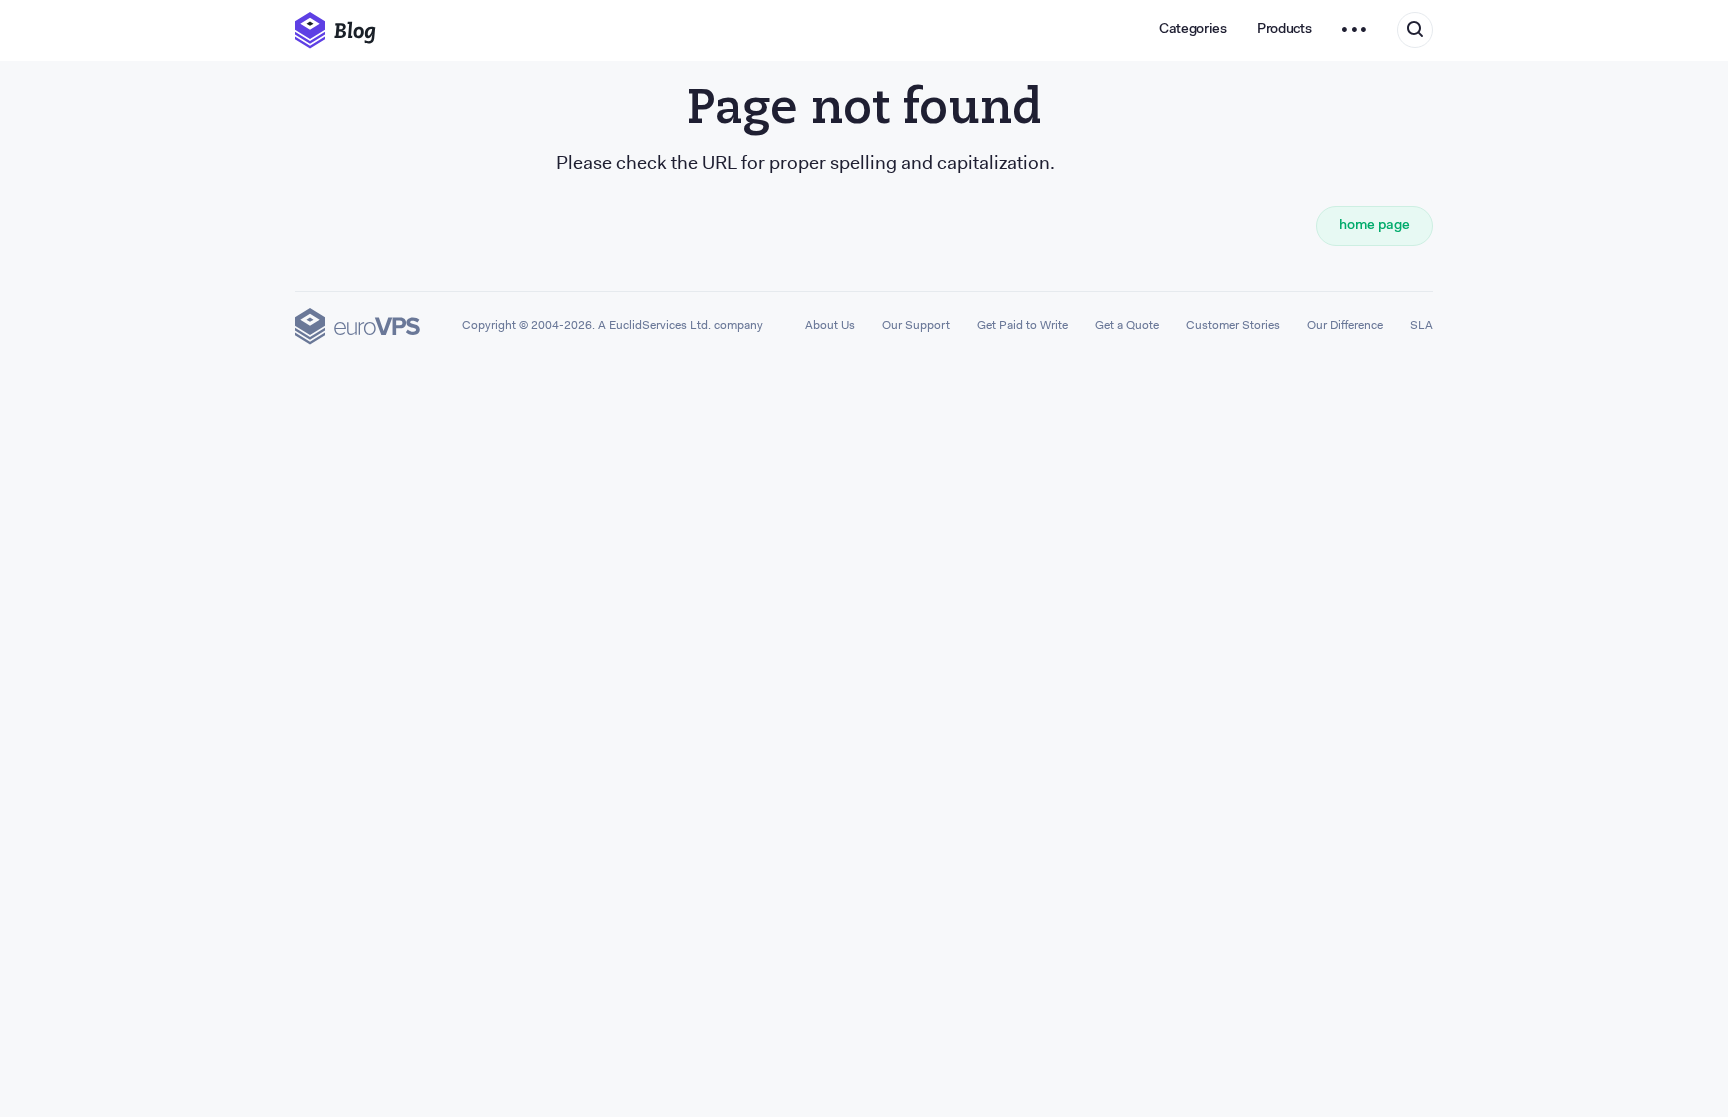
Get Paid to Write (1022, 326)
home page (1374, 226)
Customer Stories (1233, 326)
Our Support (916, 326)
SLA (1421, 326)
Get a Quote (1127, 326)
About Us (830, 326)
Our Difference (1345, 326)
